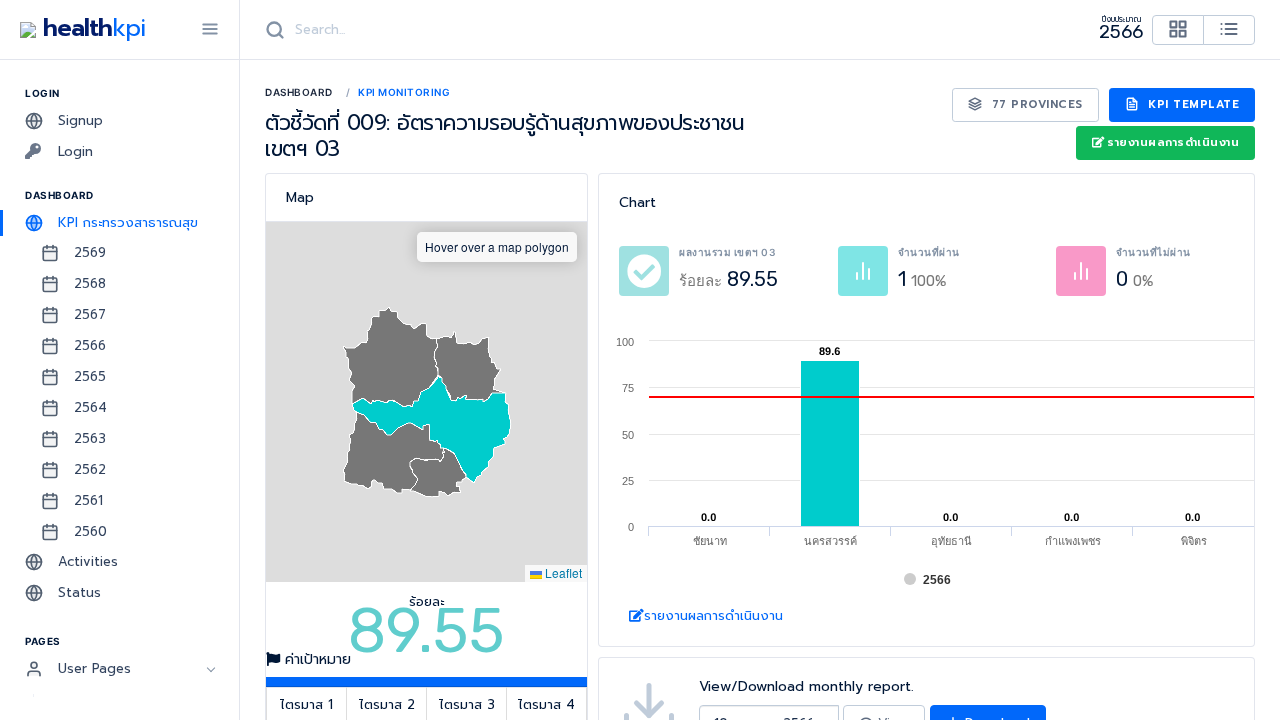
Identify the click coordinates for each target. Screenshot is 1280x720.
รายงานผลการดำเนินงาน (1173, 142)
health (90, 28)
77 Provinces (1035, 104)
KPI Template (1192, 104)
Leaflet (562, 572)
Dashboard (299, 92)
